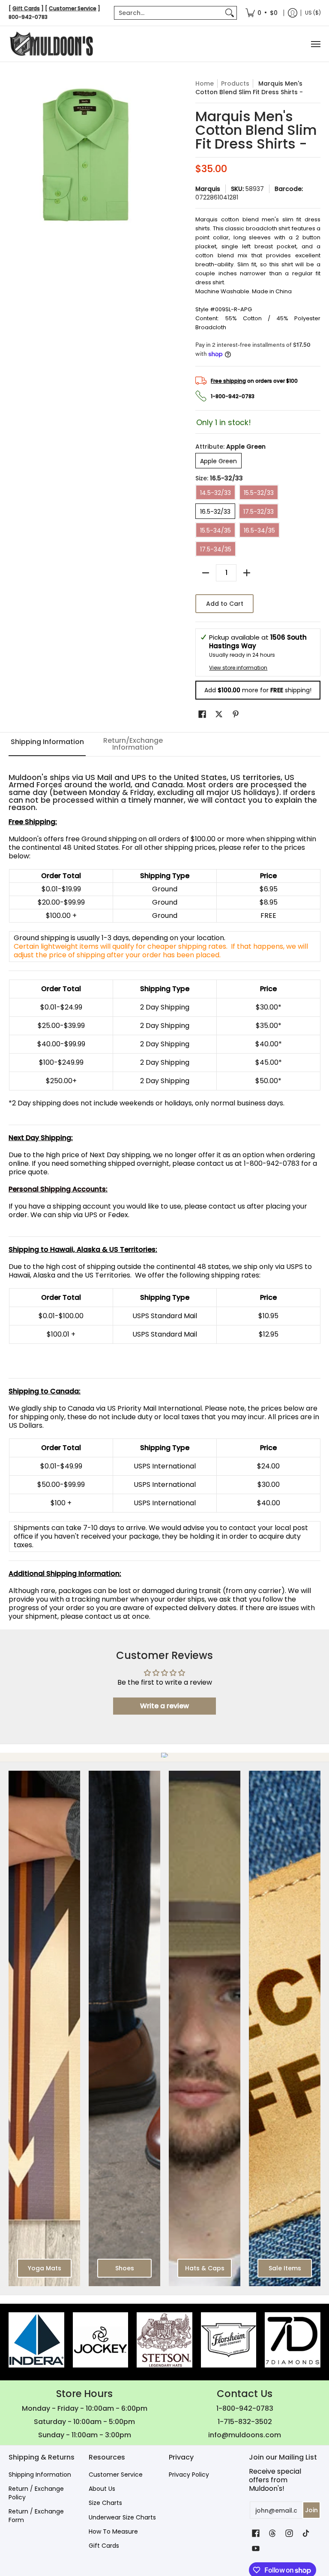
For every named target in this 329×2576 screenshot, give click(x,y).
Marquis (208, 189)
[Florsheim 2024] (229, 2340)
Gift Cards (104, 2546)
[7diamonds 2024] (293, 2340)
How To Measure (113, 2531)
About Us (102, 2489)
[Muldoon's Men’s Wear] (51, 44)
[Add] (247, 573)
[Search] (230, 13)
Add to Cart (225, 604)
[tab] (47, 745)
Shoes (125, 2268)
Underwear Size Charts (122, 2517)
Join (311, 2510)
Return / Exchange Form (36, 2516)
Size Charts (105, 2503)
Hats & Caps (205, 2268)
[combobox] (169, 13)
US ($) (313, 13)
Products (235, 83)
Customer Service (116, 2475)
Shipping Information (40, 2475)
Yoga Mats (45, 2268)
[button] (202, 714)
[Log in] (293, 13)
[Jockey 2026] (101, 2340)
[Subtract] (206, 573)
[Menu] (315, 44)
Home (205, 83)
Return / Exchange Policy (36, 2493)
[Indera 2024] (36, 2340)
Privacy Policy (189, 2475)
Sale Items (285, 2268)
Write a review (164, 1706)
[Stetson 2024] (164, 2340)
